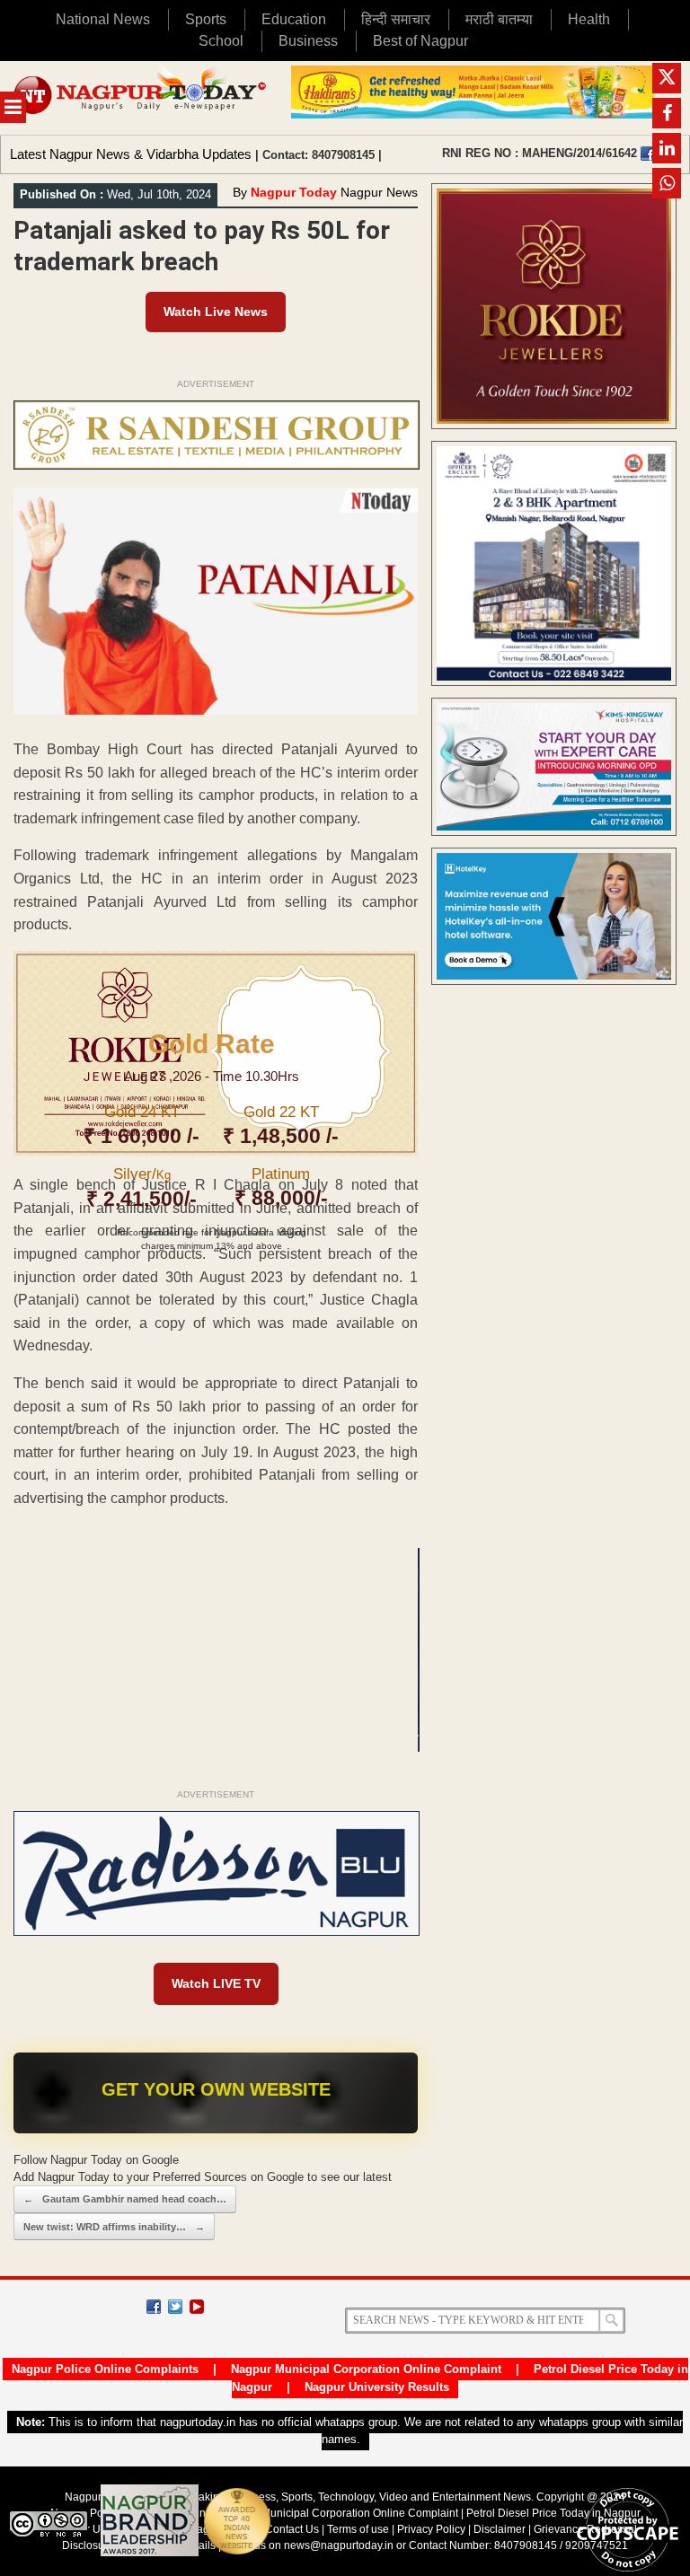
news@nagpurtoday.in (339, 2545)
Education (294, 19)
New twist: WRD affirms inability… (114, 2227)
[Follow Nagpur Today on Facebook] (154, 2307)
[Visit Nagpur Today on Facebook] (648, 154)
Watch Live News (216, 312)
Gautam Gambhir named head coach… (125, 2199)
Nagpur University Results (377, 2387)
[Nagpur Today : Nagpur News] (141, 98)
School (221, 41)
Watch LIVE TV (216, 1983)
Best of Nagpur (420, 41)
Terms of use (358, 2529)
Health (589, 19)
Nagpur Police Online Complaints (105, 2369)
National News (103, 19)
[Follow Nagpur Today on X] (175, 2307)
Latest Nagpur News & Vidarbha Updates (131, 154)
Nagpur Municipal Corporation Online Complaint (366, 2369)
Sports (206, 19)
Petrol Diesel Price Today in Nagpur (553, 2513)
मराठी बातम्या (499, 19)
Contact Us (292, 2529)
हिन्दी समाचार (396, 19)
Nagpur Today (294, 192)
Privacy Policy (431, 2529)
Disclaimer (501, 2529)
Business (308, 41)
